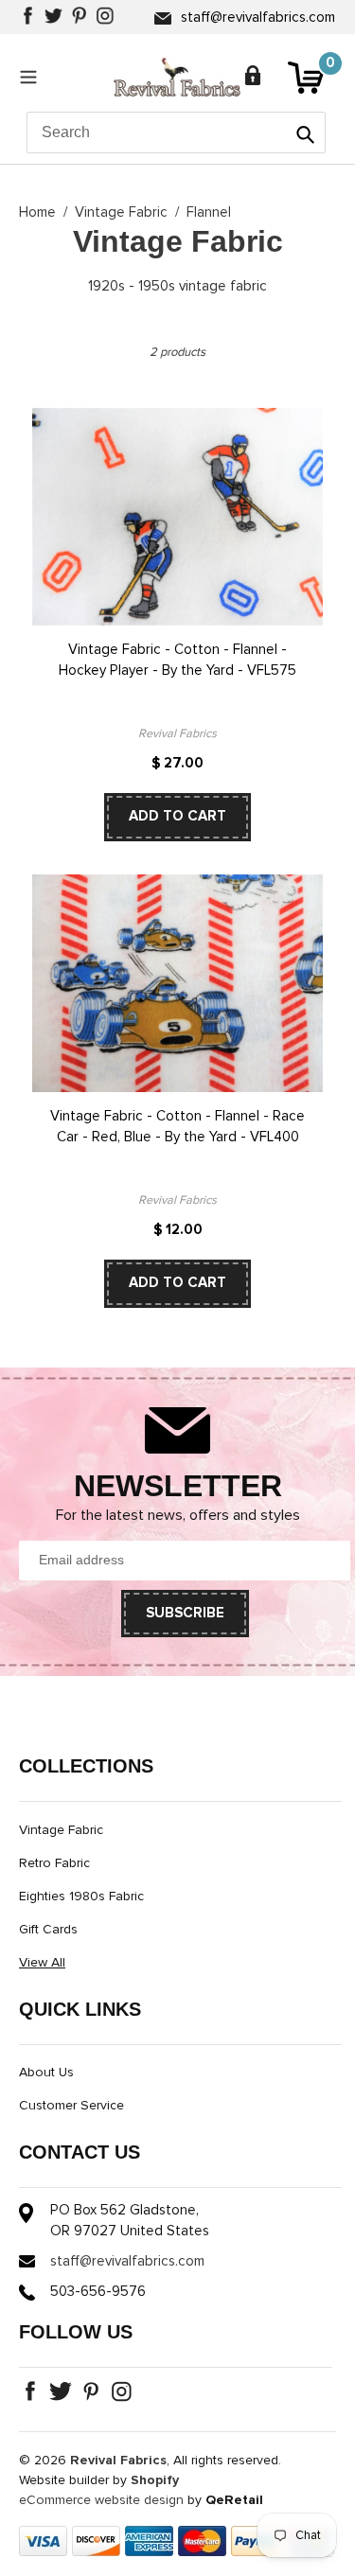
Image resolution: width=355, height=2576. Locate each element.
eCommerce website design (101, 2500)
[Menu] (33, 77)
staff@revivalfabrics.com (258, 18)
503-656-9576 (98, 2292)
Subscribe (185, 1613)
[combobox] (176, 132)
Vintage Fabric (121, 212)
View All (42, 1963)
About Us (46, 2073)
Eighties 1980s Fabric (81, 1897)
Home (37, 212)
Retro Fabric (54, 1863)
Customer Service (71, 2106)
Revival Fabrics (118, 2461)
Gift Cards (48, 1930)
